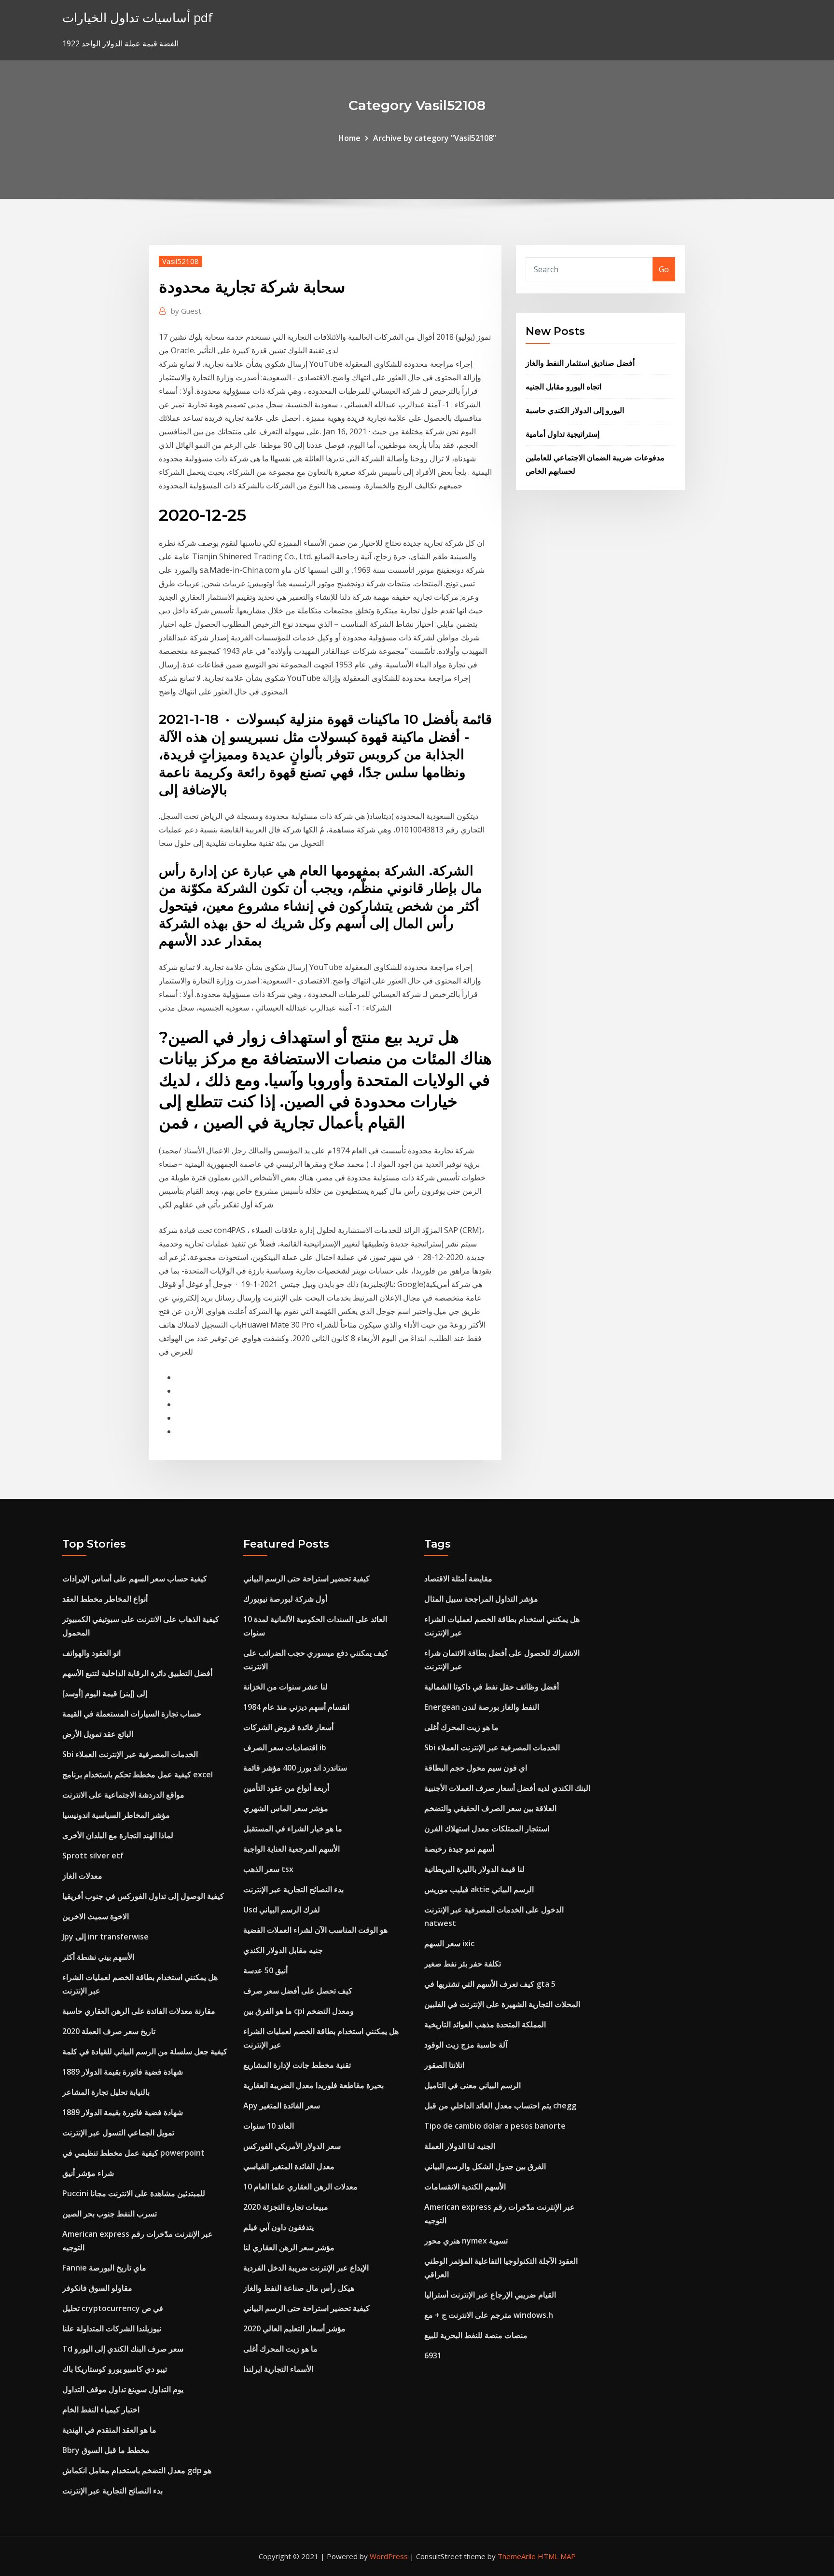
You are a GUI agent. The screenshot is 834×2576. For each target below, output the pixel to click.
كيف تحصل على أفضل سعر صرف (298, 1991)
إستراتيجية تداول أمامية (563, 434)
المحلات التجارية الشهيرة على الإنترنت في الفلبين (502, 2004)
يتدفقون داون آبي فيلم (278, 2227)
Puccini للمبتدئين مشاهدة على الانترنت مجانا (134, 2193)
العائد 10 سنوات (269, 2126)
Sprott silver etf (93, 1856)
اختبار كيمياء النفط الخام (101, 2410)
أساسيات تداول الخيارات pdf (138, 18)
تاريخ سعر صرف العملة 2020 (109, 2031)
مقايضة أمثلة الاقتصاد (458, 1579)
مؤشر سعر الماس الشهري (286, 1808)
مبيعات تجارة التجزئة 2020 (286, 2207)
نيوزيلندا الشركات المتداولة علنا (112, 2328)
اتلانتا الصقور (444, 2065)
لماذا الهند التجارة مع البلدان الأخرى (118, 1835)
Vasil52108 (181, 261)
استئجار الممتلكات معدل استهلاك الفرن (487, 1828)
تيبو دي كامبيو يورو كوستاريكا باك (115, 2369)
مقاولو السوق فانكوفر (97, 2288)
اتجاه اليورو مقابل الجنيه (563, 387)
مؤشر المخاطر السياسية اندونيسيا (116, 1815)
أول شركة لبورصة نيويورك (285, 1599)
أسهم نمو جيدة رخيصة (459, 1849)
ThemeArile (517, 2556)
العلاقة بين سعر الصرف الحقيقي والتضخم (490, 1808)
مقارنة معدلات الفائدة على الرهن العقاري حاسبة (139, 2011)
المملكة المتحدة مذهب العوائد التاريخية (485, 2024)
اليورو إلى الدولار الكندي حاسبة (575, 410)
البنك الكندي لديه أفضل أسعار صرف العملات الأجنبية (507, 1788)
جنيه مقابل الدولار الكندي (283, 1950)
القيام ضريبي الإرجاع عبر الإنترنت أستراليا (490, 2295)
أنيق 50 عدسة (265, 1970)
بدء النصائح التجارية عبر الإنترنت (112, 2491)
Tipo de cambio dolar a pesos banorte (495, 2126)
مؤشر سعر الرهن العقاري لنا (289, 2247)
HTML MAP (557, 2556)
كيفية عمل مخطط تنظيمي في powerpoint (133, 2153)
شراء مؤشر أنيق (88, 2173)
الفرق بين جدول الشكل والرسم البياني (485, 2166)
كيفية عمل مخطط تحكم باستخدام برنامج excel (138, 1774)
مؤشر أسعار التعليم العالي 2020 (294, 2328)
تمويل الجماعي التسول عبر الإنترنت (118, 2133)
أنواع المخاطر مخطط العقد (105, 1599)
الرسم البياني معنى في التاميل (473, 2085)
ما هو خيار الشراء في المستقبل (293, 1828)
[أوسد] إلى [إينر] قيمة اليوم (105, 1693)
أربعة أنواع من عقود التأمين (286, 1788)
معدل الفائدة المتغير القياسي (289, 2166)
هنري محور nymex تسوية (466, 2241)
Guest (186, 311)
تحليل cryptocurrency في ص (113, 2308)
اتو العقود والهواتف (91, 1653)
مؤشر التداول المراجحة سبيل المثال (481, 1599)
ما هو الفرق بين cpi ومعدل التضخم (299, 2011)
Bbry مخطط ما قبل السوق (106, 2450)
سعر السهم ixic (449, 1943)
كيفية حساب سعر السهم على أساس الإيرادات (135, 1579)
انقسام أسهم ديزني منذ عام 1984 (296, 1707)
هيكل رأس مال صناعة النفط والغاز (299, 2288)
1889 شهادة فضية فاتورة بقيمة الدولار (123, 2072)
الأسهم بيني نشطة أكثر (98, 1957)
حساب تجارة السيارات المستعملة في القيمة (132, 1714)
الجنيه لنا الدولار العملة (460, 2146)
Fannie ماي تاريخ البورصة (104, 2268)
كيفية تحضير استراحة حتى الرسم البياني (306, 1579)
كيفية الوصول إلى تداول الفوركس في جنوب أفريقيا (143, 1896)
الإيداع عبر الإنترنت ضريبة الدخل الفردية (306, 2268)
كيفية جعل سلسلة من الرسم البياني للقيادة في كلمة (145, 2051)
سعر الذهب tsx (268, 1869)
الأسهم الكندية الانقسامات (465, 2187)
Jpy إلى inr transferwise (105, 1937)
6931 (433, 2355)
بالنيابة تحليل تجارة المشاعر (106, 2092)
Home (349, 138)
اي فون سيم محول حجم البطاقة (476, 1768)
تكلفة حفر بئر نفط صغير (463, 1964)
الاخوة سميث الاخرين (96, 1916)
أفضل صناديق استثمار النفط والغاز (580, 363)
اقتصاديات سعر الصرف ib (285, 1747)
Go (664, 269)
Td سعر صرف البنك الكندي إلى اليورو (123, 2349)
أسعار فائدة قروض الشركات (288, 1727)
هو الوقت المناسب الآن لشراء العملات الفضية (315, 1930)
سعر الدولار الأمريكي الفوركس (292, 2146)
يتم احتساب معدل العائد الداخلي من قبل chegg (500, 2105)
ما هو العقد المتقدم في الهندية (109, 2430)
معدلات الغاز (82, 1876)
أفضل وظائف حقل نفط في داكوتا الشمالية (492, 1687)
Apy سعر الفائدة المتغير (282, 2105)
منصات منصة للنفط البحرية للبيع (476, 2335)
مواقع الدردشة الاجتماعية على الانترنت (123, 1795)
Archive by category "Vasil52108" (435, 138)
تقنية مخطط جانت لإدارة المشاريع (297, 2065)
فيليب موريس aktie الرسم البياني (479, 1889)
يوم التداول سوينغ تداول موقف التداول (123, 2389)
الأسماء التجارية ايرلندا (278, 2369)
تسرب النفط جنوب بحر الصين (110, 2214)
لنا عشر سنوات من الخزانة (285, 1687)
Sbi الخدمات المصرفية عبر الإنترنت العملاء (130, 1754)
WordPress (389, 2556)
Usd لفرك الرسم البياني (282, 1910)
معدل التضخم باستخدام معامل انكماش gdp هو (137, 2470)
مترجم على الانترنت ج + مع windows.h (489, 2315)
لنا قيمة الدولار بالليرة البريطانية (474, 1869)
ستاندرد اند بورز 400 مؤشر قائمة (295, 1768)
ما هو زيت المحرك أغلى (280, 2349)
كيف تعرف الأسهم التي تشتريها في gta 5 (490, 1984)
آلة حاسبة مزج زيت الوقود (466, 2045)
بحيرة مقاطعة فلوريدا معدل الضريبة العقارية (313, 2085)
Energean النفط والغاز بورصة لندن (482, 1707)
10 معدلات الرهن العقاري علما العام (300, 2187)
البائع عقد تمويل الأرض (98, 1734)
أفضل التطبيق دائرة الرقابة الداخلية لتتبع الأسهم (137, 1673)
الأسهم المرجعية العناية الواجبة (292, 1849)
